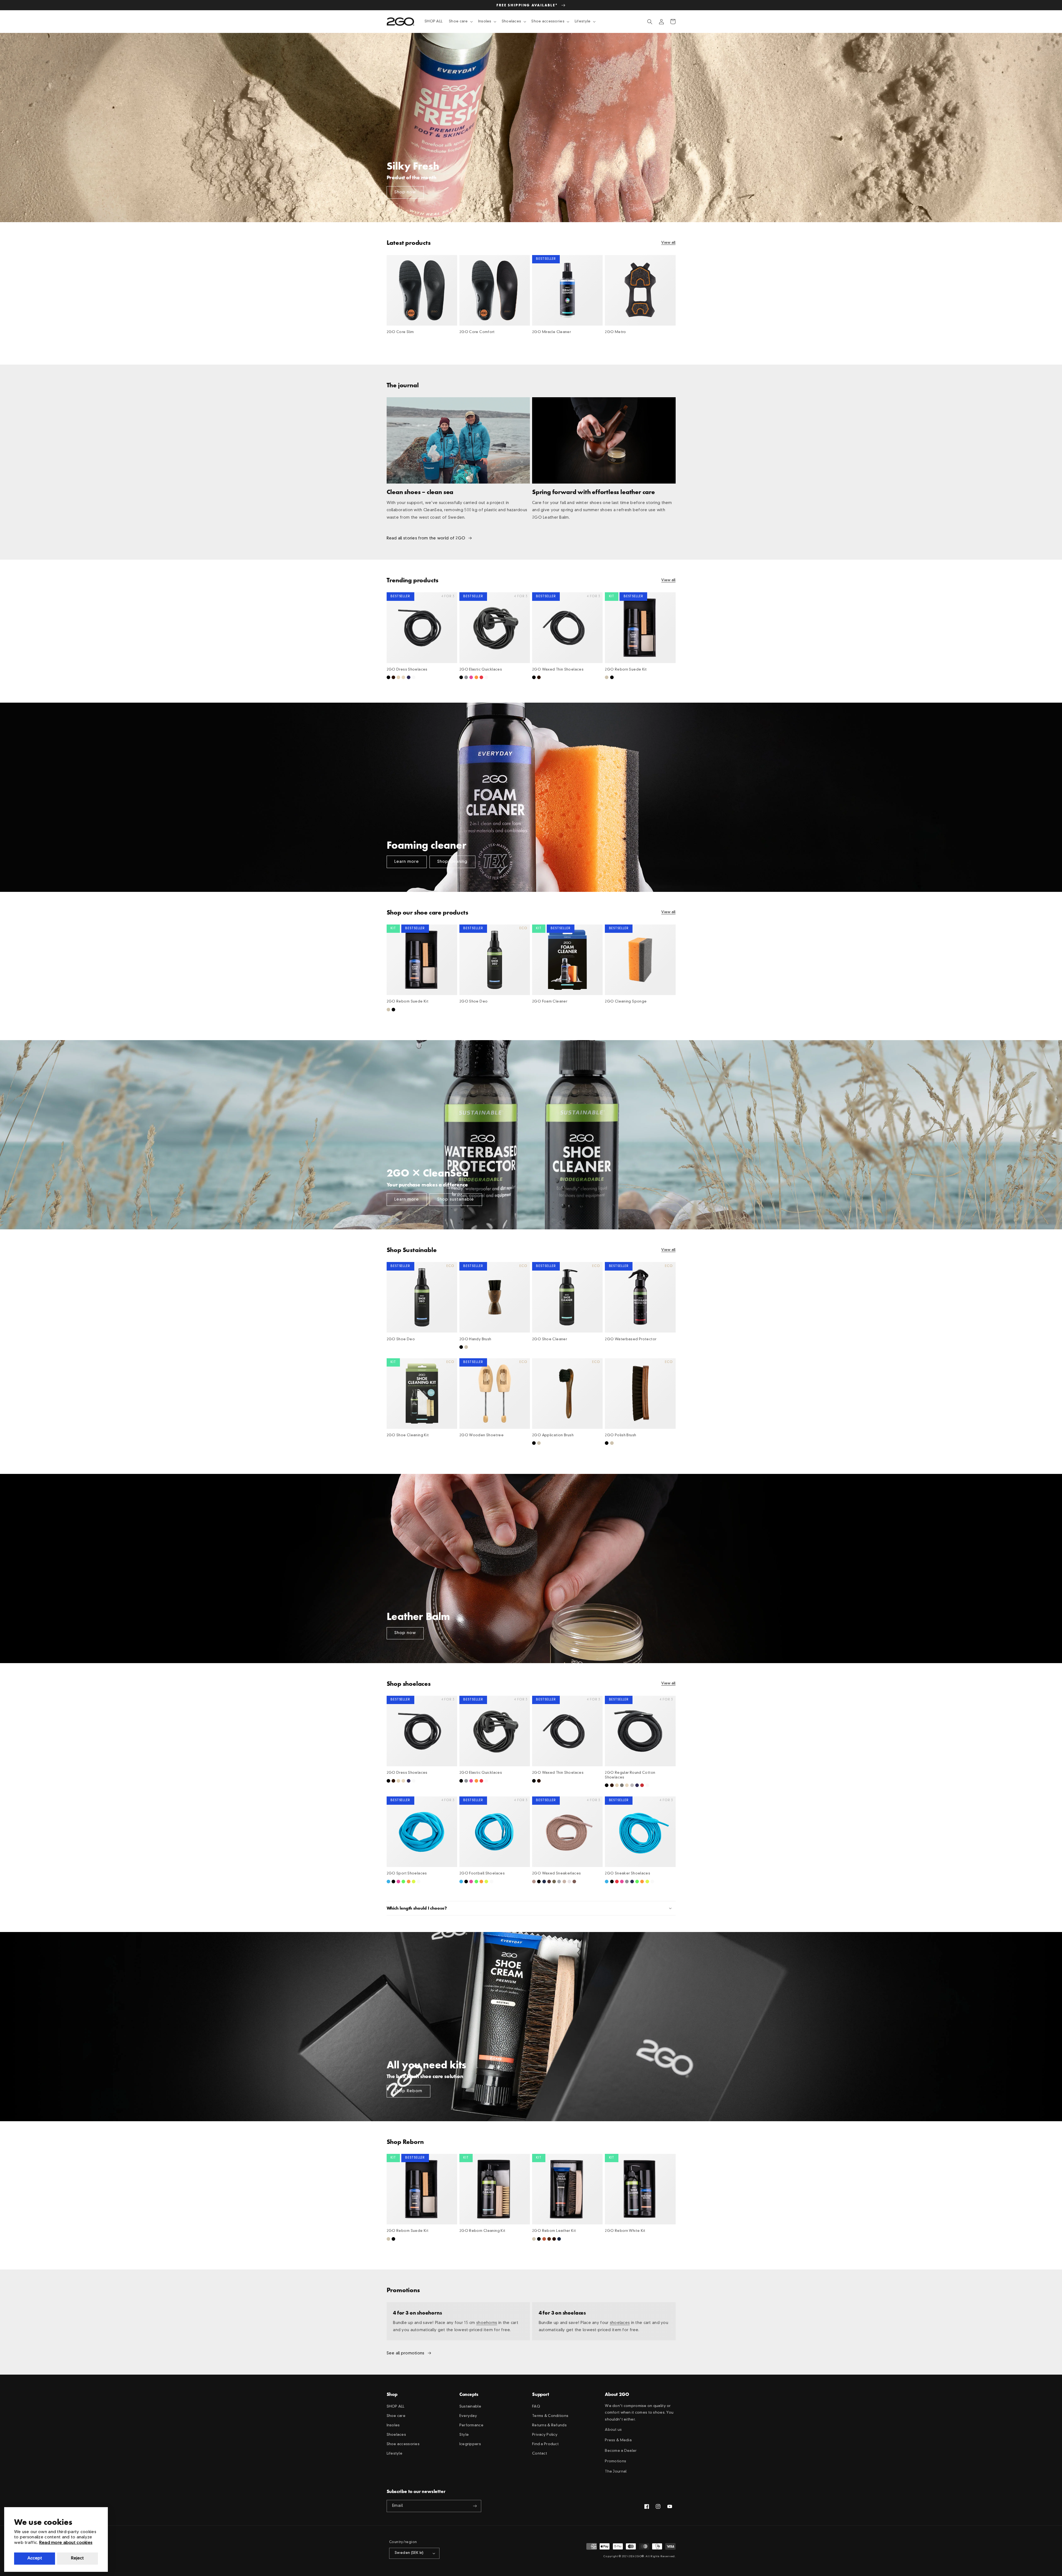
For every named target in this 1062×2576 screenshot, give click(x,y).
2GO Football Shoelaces (482, 1873)
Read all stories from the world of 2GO (426, 538)
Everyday (468, 2416)
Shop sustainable (456, 1199)
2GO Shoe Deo (474, 1002)
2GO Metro (615, 332)
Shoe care (396, 2416)
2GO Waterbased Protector (631, 1339)
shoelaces (620, 2323)
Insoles (393, 2425)
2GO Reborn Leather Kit (554, 2231)
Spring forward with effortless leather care (594, 492)
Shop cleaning (452, 862)
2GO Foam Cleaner (550, 1002)
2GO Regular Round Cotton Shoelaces (630, 1775)
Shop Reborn (408, 2091)
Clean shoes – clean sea (420, 492)
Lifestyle (395, 2454)
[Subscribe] (475, 2506)
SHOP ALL (396, 2407)
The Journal (616, 2472)
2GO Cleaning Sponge (626, 1002)
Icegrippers (470, 2444)
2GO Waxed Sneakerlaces (556, 1873)
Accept (35, 2558)
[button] (460, 22)
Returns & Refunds (549, 2425)
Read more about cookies (66, 2543)
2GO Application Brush (553, 1435)
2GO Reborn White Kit (625, 2231)
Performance (471, 2425)
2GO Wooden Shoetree (481, 1435)
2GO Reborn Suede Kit (626, 670)
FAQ (536, 2407)
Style (464, 2435)
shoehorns (487, 2323)
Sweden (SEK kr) (409, 2553)
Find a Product (545, 2444)
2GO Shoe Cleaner (550, 1339)
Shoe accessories (403, 2444)
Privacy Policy (545, 2435)
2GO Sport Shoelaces (407, 1873)
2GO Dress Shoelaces (407, 670)
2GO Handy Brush (475, 1339)
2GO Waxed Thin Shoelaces (558, 670)
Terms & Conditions (550, 2416)
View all (668, 243)
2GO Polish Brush (620, 1435)
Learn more (407, 862)
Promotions (615, 2461)
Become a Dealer (621, 2451)
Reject (77, 2558)
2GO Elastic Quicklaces (481, 670)
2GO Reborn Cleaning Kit (482, 2231)
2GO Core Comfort (477, 332)
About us (613, 2430)
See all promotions (406, 2353)
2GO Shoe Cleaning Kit (408, 1435)
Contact (540, 2454)
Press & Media (618, 2440)
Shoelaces (396, 2435)
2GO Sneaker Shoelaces (628, 1873)
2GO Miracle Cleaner (551, 332)
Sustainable (470, 2407)
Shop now (405, 192)
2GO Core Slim (400, 332)
